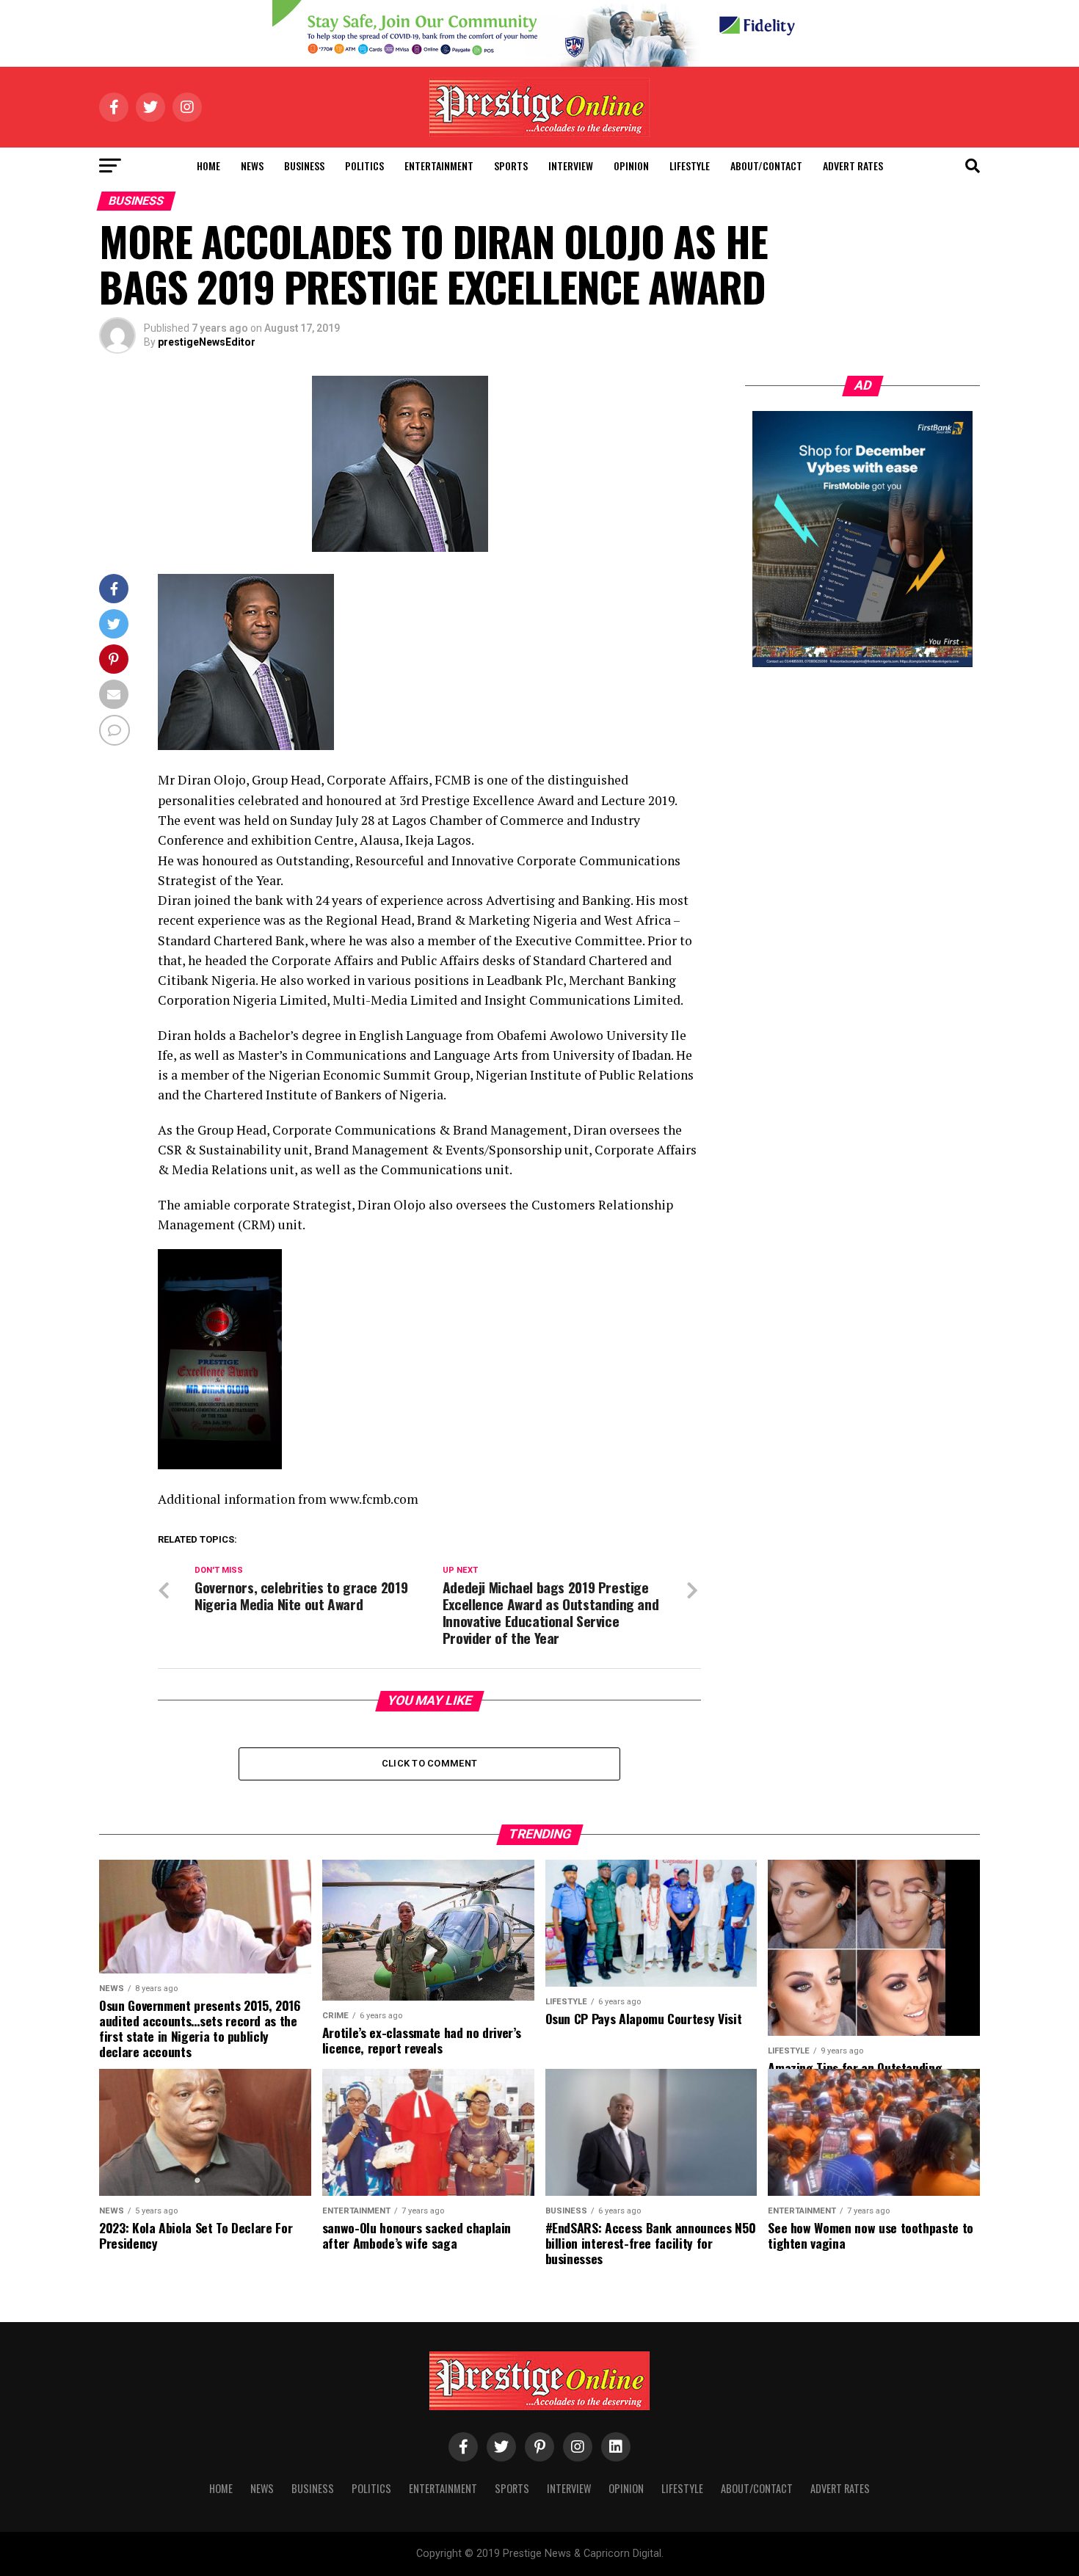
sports (511, 165)
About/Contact (766, 165)
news (252, 165)
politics (364, 165)
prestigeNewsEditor (207, 342)
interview (571, 165)
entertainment (439, 165)
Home (208, 165)
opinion (631, 165)
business (304, 165)
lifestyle (690, 165)
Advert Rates (853, 165)
